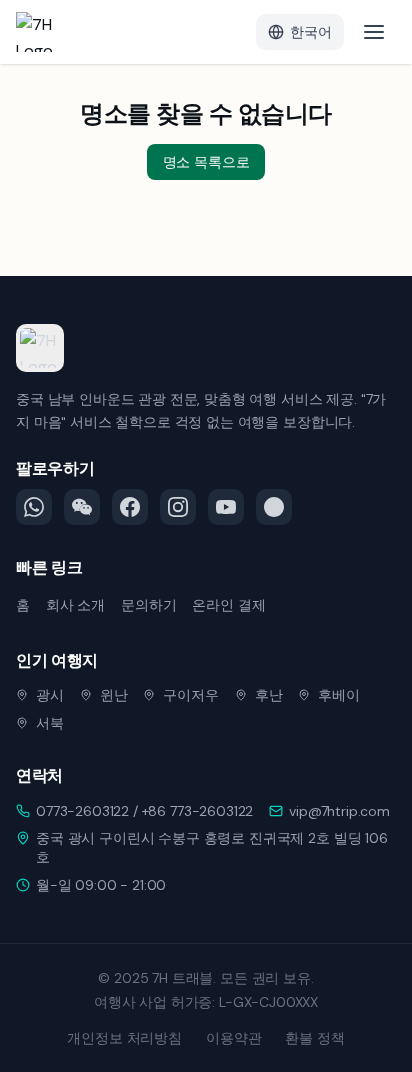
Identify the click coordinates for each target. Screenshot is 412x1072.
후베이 (339, 695)
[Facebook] (130, 507)
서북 (50, 723)
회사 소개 (75, 605)
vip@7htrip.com (339, 811)
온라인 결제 (228, 605)
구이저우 (190, 695)
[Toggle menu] (374, 32)
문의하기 (148, 605)
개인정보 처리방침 (124, 1038)
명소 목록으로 (206, 162)
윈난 (114, 695)
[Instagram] (178, 507)
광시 (50, 695)
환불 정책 (314, 1038)
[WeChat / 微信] (82, 507)
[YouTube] (226, 507)
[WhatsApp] (34, 507)
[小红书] (274, 507)
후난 (269, 695)
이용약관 (233, 1038)
